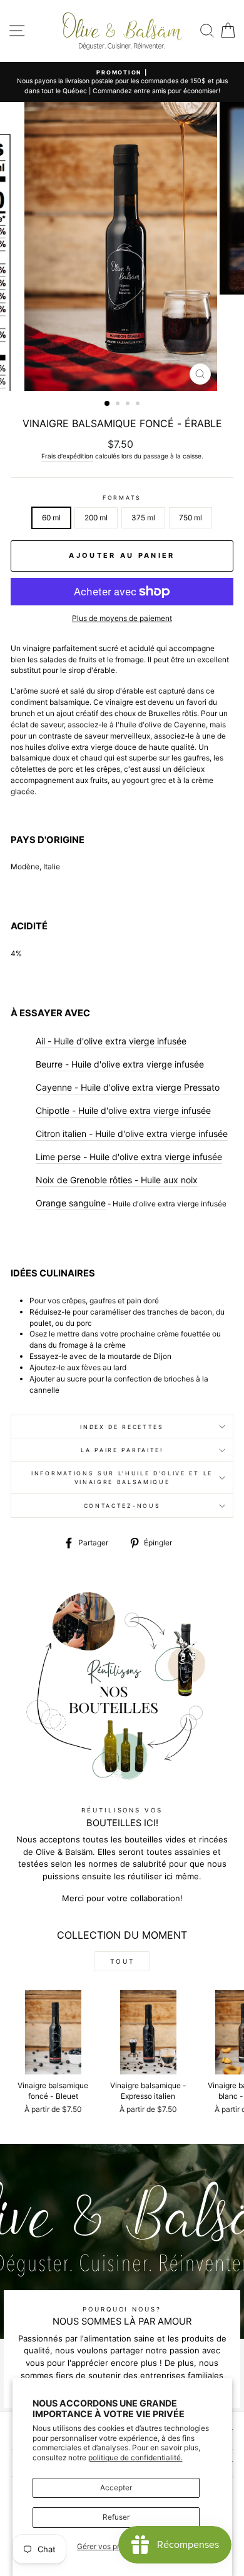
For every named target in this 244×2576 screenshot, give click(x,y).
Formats (122, 498)
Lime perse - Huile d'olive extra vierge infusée (129, 1157)
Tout (122, 1961)
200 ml (96, 518)
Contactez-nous (122, 1506)
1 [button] (108, 404)
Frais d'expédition (67, 456)
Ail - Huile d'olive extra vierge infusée (111, 1041)
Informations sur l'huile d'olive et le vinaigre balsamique (122, 1477)
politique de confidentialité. (135, 2457)
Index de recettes (122, 1427)
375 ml (143, 518)
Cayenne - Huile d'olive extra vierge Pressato (128, 1087)
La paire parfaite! (122, 1450)
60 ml (51, 518)
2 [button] (119, 405)
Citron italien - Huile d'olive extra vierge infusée (132, 1134)
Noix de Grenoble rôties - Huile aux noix (117, 1180)
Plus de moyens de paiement (122, 618)
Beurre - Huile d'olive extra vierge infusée (120, 1064)
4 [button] (139, 405)
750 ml (191, 518)
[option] (122, 82)
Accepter (116, 2488)
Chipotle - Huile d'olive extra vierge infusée (123, 1110)
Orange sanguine (71, 1203)
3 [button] (129, 405)
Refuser (116, 2517)
